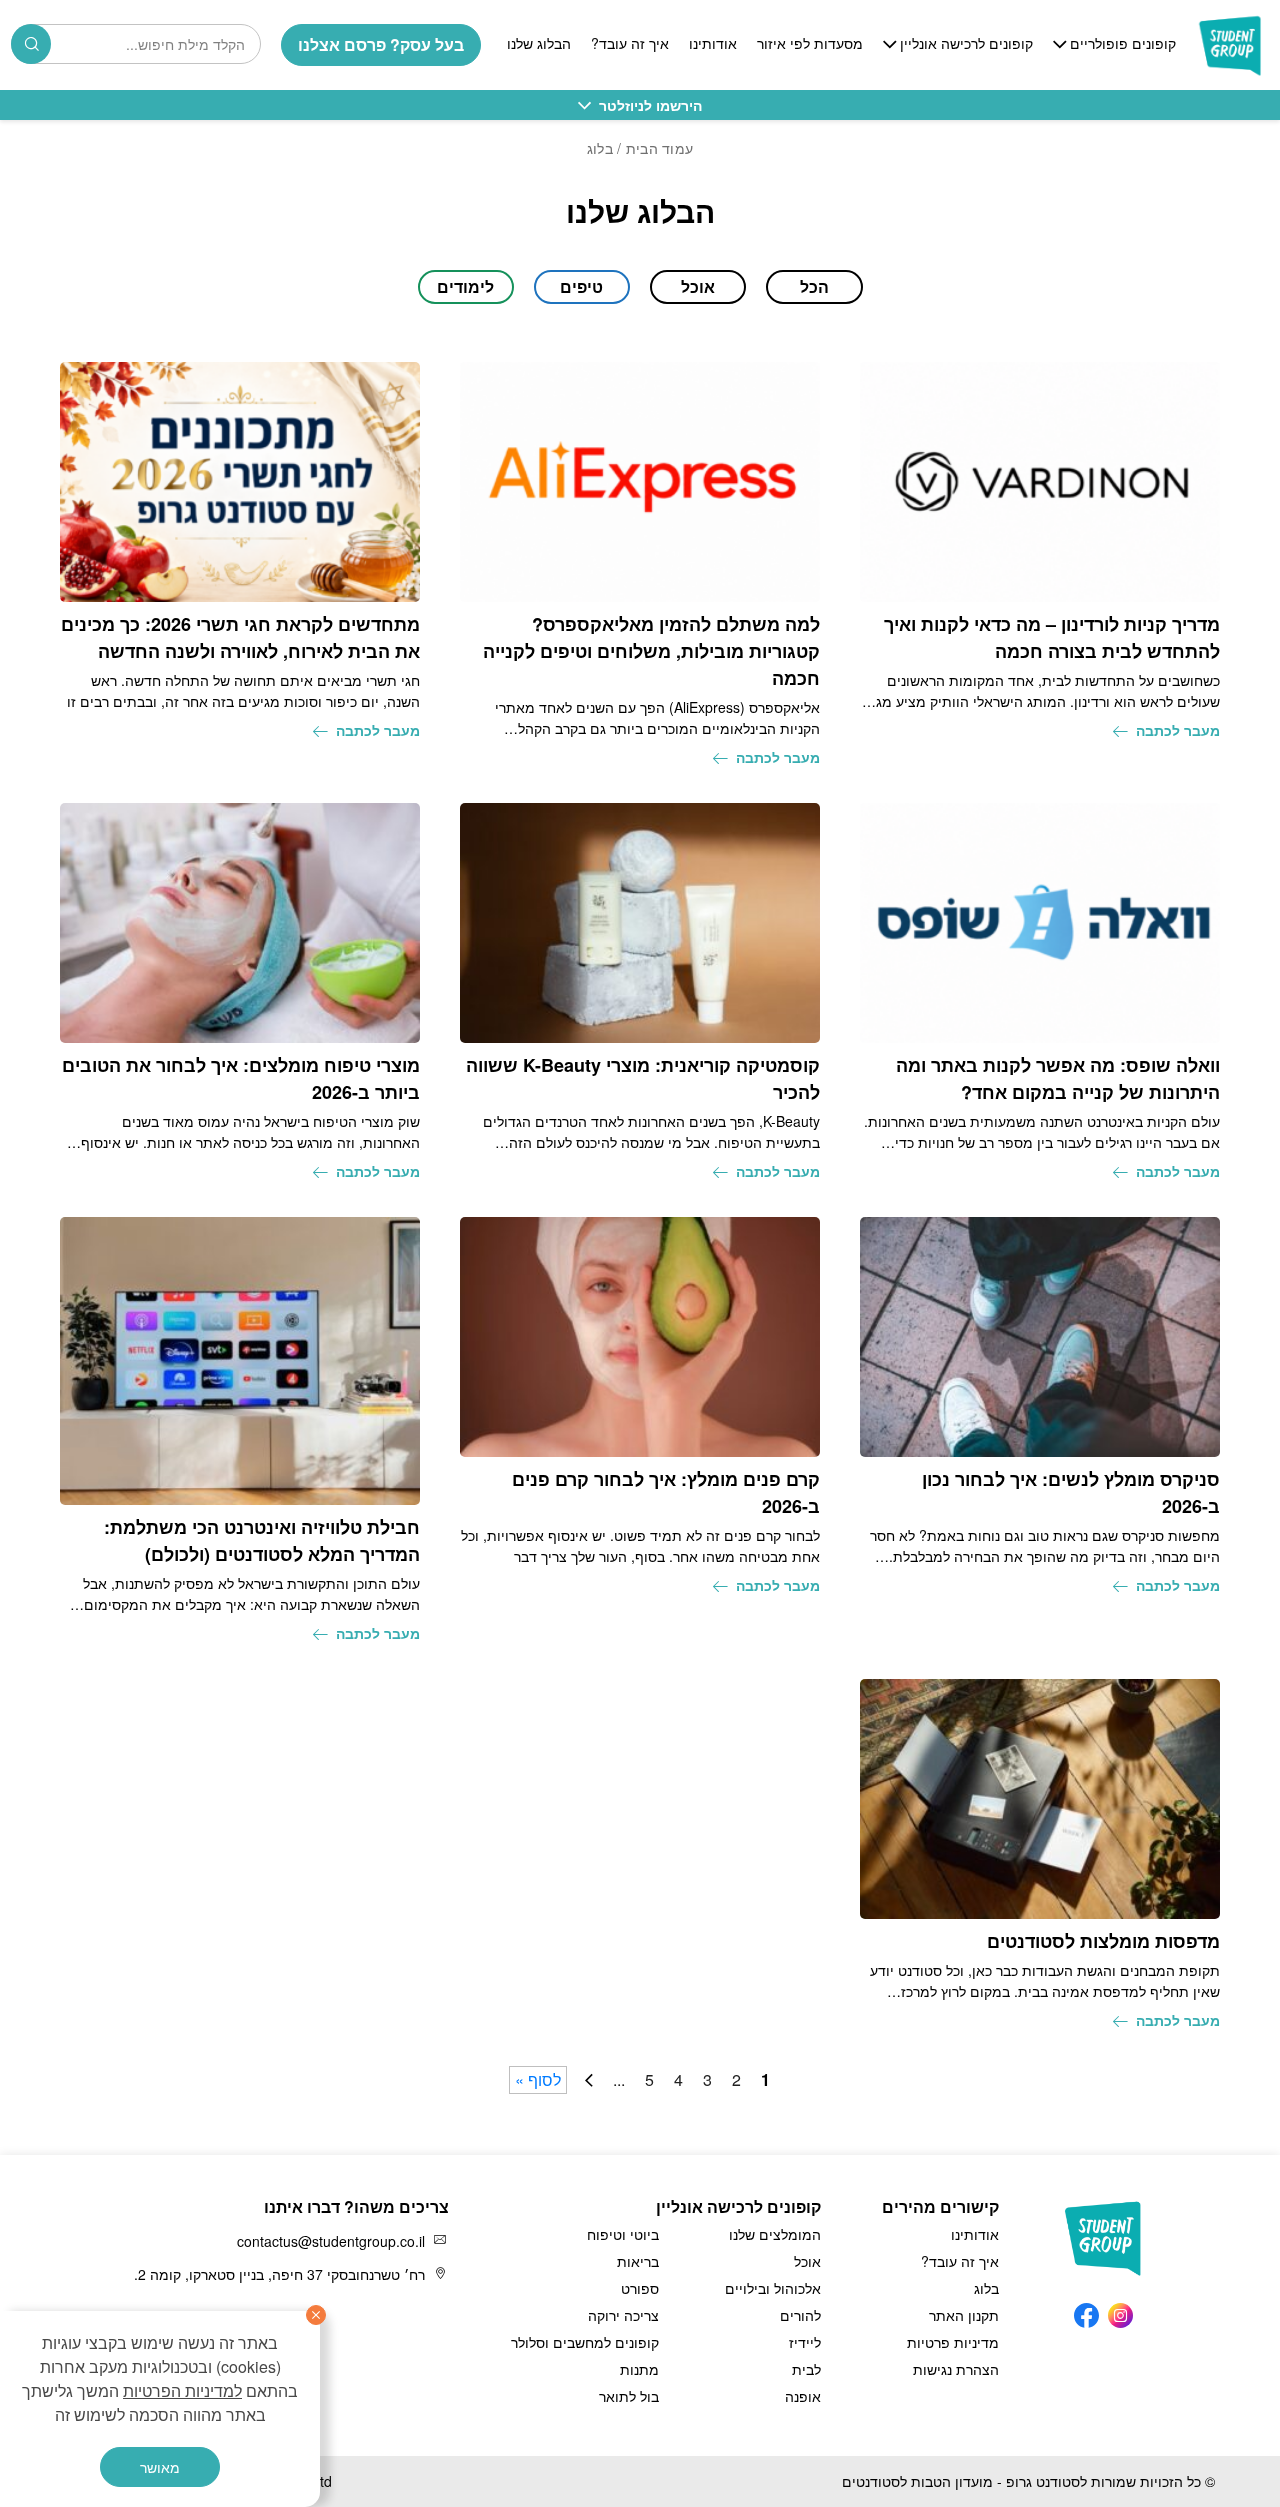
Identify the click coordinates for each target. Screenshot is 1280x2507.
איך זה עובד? (630, 44)
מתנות (639, 2369)
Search (31, 44)
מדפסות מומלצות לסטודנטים (1103, 1941)
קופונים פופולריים (1123, 44)
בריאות (638, 2261)
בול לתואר (629, 2396)
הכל (814, 286)
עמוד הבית (660, 148)
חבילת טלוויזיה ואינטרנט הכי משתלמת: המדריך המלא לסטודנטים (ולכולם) (262, 1540)
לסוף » (538, 2079)
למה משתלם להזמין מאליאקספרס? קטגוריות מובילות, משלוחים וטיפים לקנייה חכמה (651, 651)
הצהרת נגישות (956, 2369)
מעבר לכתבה (1178, 730)
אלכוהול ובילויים (773, 2288)
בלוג (986, 2288)
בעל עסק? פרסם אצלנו (381, 44)
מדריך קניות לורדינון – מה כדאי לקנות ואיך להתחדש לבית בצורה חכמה (1052, 637)
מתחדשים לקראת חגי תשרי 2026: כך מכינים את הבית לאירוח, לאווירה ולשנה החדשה (240, 637)
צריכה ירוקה (623, 2315)
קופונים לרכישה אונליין (966, 44)
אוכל (807, 2261)
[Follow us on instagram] (1120, 2310)
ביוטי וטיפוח (623, 2234)
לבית (806, 2369)
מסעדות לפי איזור (810, 44)
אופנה (803, 2396)
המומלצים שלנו (775, 2234)
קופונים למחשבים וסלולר (585, 2342)
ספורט (640, 2288)
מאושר (160, 2467)
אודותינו (713, 44)
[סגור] (316, 2315)
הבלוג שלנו (539, 44)
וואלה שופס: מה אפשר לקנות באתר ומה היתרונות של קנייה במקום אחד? (1058, 1078)
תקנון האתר (964, 2315)
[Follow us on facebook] (1086, 2310)
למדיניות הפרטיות (182, 2390)
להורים (800, 2315)
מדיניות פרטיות (953, 2342)
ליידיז (805, 2342)
